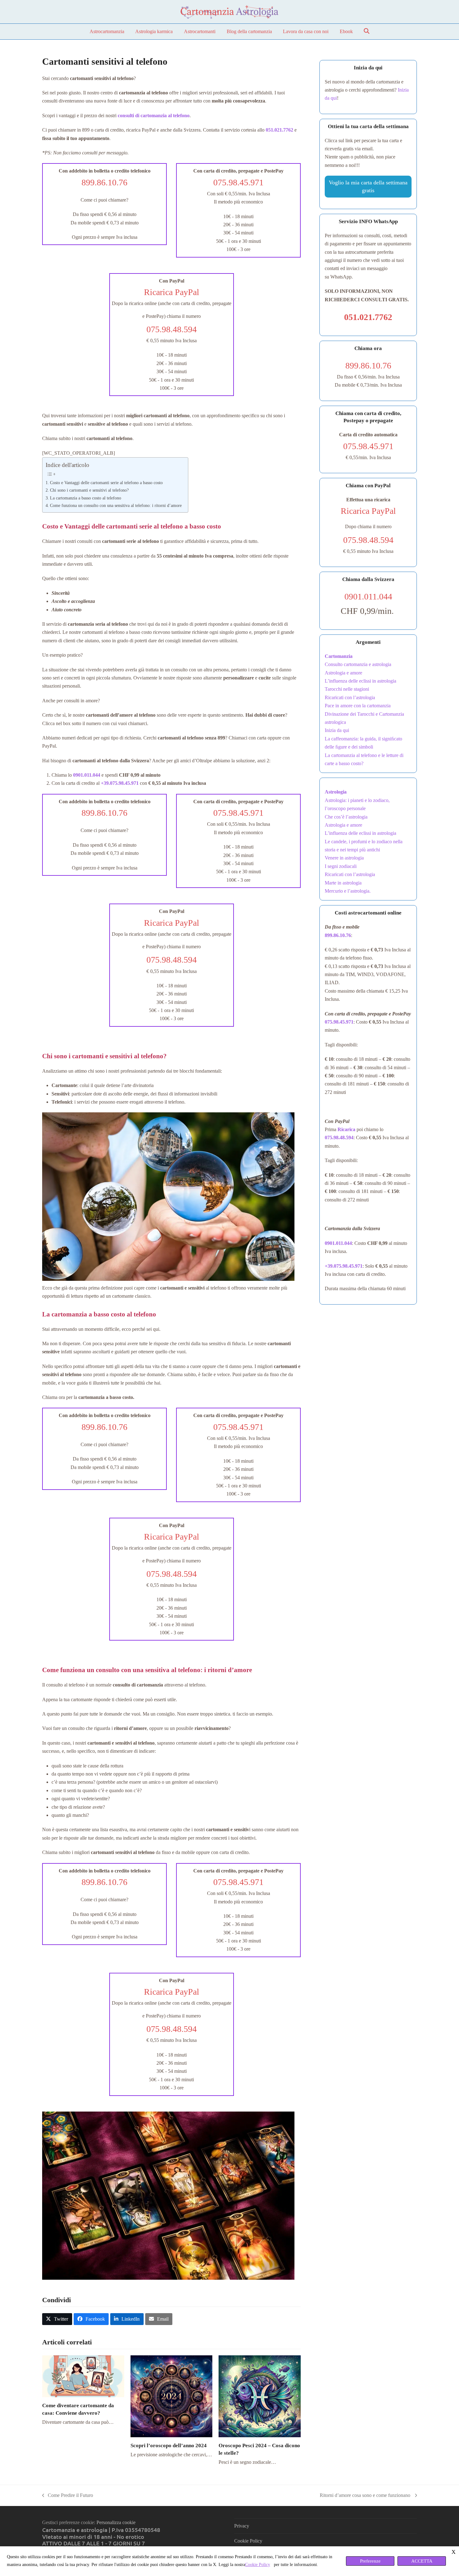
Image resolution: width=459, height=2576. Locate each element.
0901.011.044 (338, 1243)
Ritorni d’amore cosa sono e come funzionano (366, 2496)
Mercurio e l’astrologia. (348, 891)
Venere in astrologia (344, 858)
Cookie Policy (248, 2541)
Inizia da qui (337, 730)
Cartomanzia (339, 656)
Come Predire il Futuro (68, 2496)
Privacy (242, 2526)
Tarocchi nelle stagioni (347, 689)
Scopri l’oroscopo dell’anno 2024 (169, 2446)
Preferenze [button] (370, 2561)
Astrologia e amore (343, 673)
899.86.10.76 (338, 935)
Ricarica (346, 1129)
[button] (367, 32)
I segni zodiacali (341, 866)
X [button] (454, 2552)
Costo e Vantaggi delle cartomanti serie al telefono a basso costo (106, 483)
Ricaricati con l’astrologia (350, 697)
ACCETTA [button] (422, 2561)
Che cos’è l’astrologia (346, 817)
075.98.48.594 (339, 1138)
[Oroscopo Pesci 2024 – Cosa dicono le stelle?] (260, 2396)
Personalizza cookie (116, 2522)
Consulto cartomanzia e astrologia (358, 664)
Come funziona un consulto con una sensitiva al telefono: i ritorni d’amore (116, 505)
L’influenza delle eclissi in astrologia (361, 681)
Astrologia (336, 792)
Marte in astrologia (343, 883)
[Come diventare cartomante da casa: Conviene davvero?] (83, 2376)
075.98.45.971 (339, 1022)
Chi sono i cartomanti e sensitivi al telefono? (89, 490)
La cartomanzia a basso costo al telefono (86, 498)
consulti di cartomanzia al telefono (154, 115)
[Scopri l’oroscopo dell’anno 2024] (172, 2396)
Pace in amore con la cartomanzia (358, 706)
